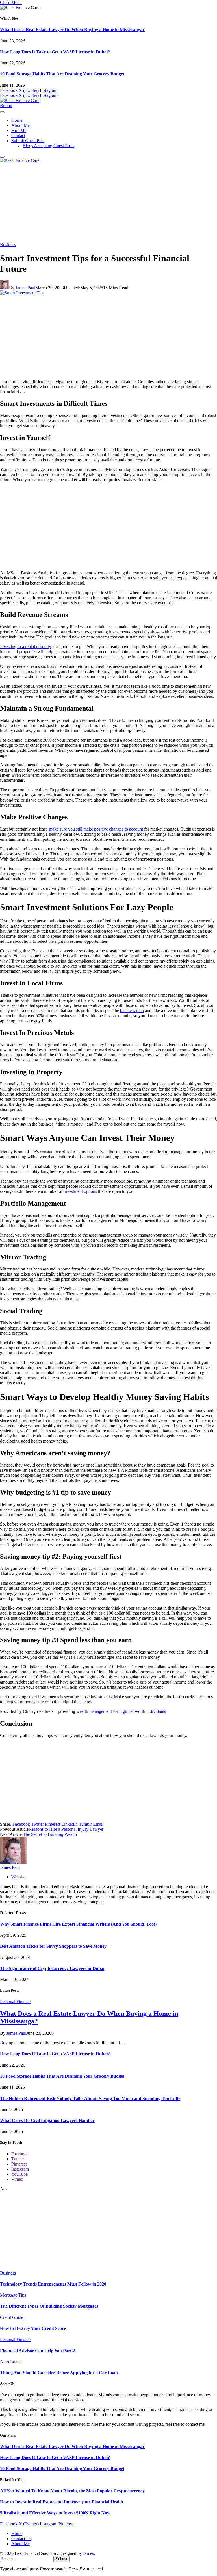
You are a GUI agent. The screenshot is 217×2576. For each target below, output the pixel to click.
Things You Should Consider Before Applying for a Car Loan (59, 2373)
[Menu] (2, 112)
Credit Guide (12, 2317)
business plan (132, 1010)
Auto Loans (11, 2362)
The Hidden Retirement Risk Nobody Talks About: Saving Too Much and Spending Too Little (90, 2098)
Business (8, 245)
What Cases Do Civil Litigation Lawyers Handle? (47, 2120)
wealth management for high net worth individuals (121, 1711)
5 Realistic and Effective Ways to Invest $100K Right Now (55, 2513)
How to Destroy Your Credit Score (33, 2328)
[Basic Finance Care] (20, 100)
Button (6, 106)
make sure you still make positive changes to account (96, 829)
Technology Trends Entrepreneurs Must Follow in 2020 (53, 2284)
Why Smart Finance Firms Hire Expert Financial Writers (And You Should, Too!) (78, 1924)
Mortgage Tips (13, 2295)
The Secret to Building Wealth (50, 1834)
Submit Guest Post (28, 141)
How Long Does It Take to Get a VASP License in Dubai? (55, 52)
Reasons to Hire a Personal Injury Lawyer (66, 1829)
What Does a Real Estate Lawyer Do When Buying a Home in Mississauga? (72, 30)
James (88, 2553)
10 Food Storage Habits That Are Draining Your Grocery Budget (62, 74)
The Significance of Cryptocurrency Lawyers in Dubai (52, 1968)
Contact (18, 135)
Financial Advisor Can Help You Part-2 (38, 2351)
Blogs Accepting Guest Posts (48, 146)
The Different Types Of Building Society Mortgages (49, 2306)
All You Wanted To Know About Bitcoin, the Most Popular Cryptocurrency (72, 2491)
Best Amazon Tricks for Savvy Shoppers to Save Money (53, 1946)
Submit (61, 2559)
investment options (80, 1191)
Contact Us (21, 2539)
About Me (20, 125)
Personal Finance (15, 2001)
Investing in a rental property (26, 647)
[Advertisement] (108, 203)
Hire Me (19, 130)
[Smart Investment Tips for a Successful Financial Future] (22, 293)
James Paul (25, 288)
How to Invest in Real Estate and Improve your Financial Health (62, 2502)
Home (17, 120)
